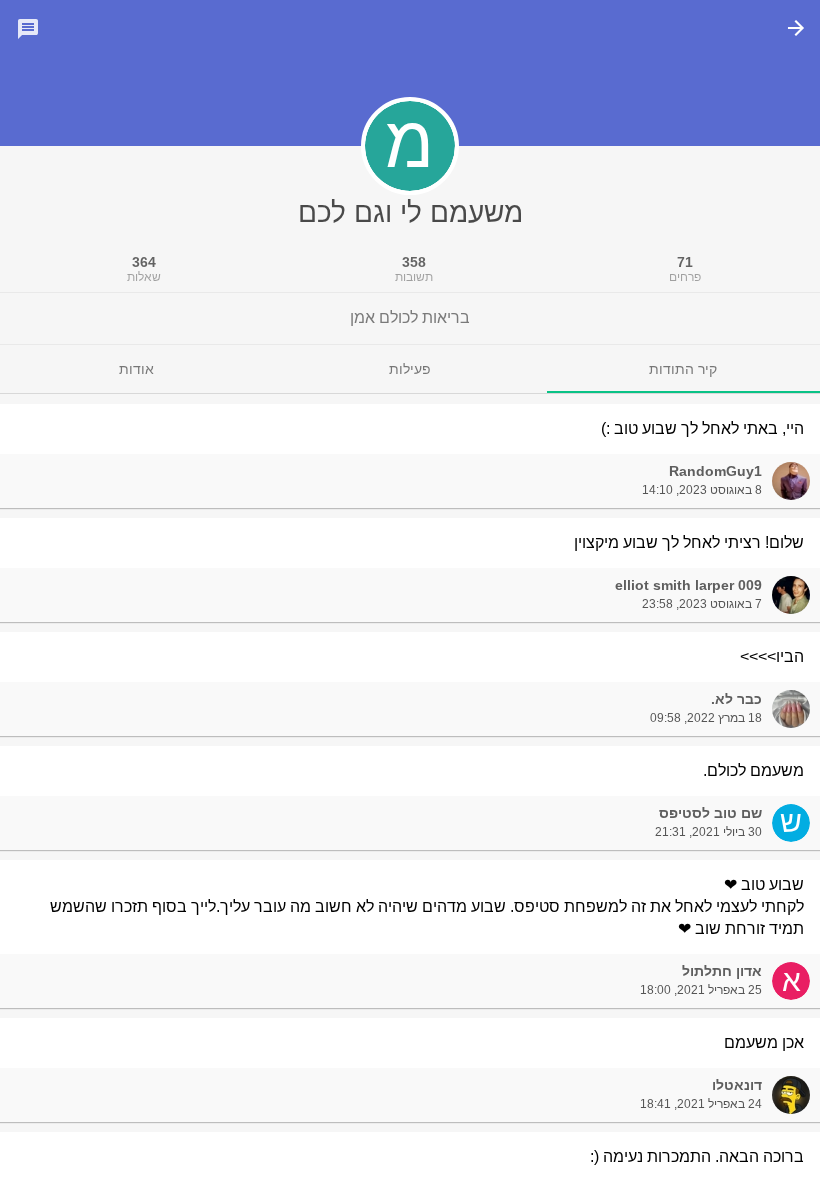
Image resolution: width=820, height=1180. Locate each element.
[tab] (683, 369)
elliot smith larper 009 (688, 585)
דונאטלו (737, 1085)
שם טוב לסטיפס (710, 813)
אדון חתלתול (722, 971)
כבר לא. (736, 699)
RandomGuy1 (715, 471)
